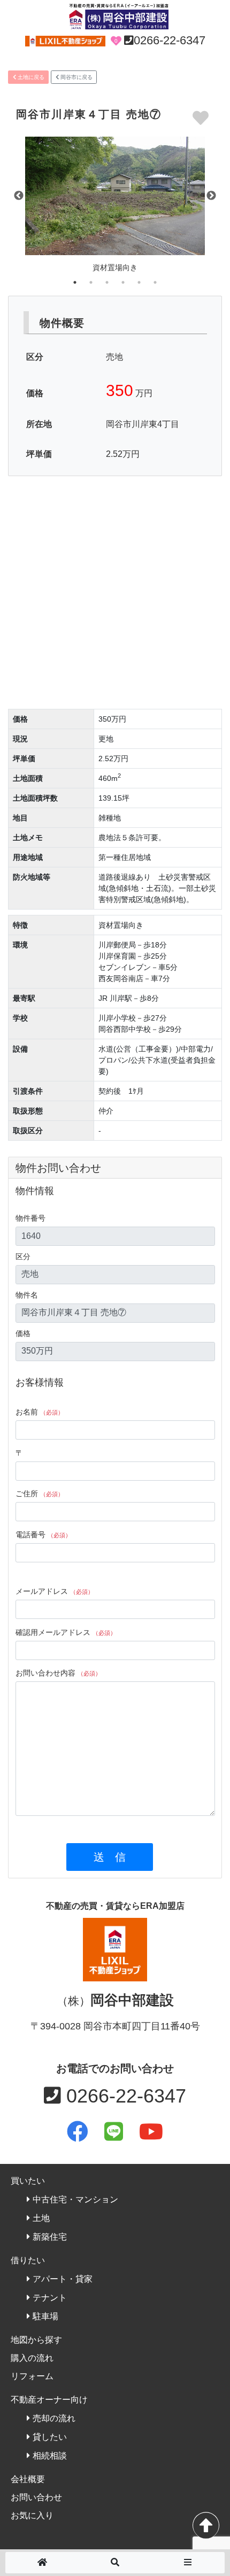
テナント (50, 2298)
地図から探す (36, 2340)
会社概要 (28, 2479)
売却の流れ (54, 2418)
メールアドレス (55, 1591)
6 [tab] (155, 282)
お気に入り (32, 2515)
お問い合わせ (36, 2497)
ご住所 (40, 1494)
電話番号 (43, 1535)
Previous (19, 196)
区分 (23, 1257)
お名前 (40, 1412)
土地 (41, 2218)
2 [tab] (91, 282)
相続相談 (50, 2456)
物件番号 (30, 1218)
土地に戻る (30, 77)
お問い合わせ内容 (58, 1673)
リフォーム (32, 2376)
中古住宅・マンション (75, 2199)
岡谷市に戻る (76, 77)
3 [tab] (107, 282)
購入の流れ (32, 2358)
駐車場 (45, 2316)
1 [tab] (75, 282)
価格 (23, 1333)
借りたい (28, 2260)
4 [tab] (123, 282)
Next (211, 196)
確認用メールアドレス (66, 1632)
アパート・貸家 (63, 2279)
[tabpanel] (115, 208)
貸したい (50, 2437)
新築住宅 (50, 2237)
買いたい (28, 2181)
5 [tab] (139, 282)
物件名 (27, 1295)
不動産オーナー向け (49, 2400)
